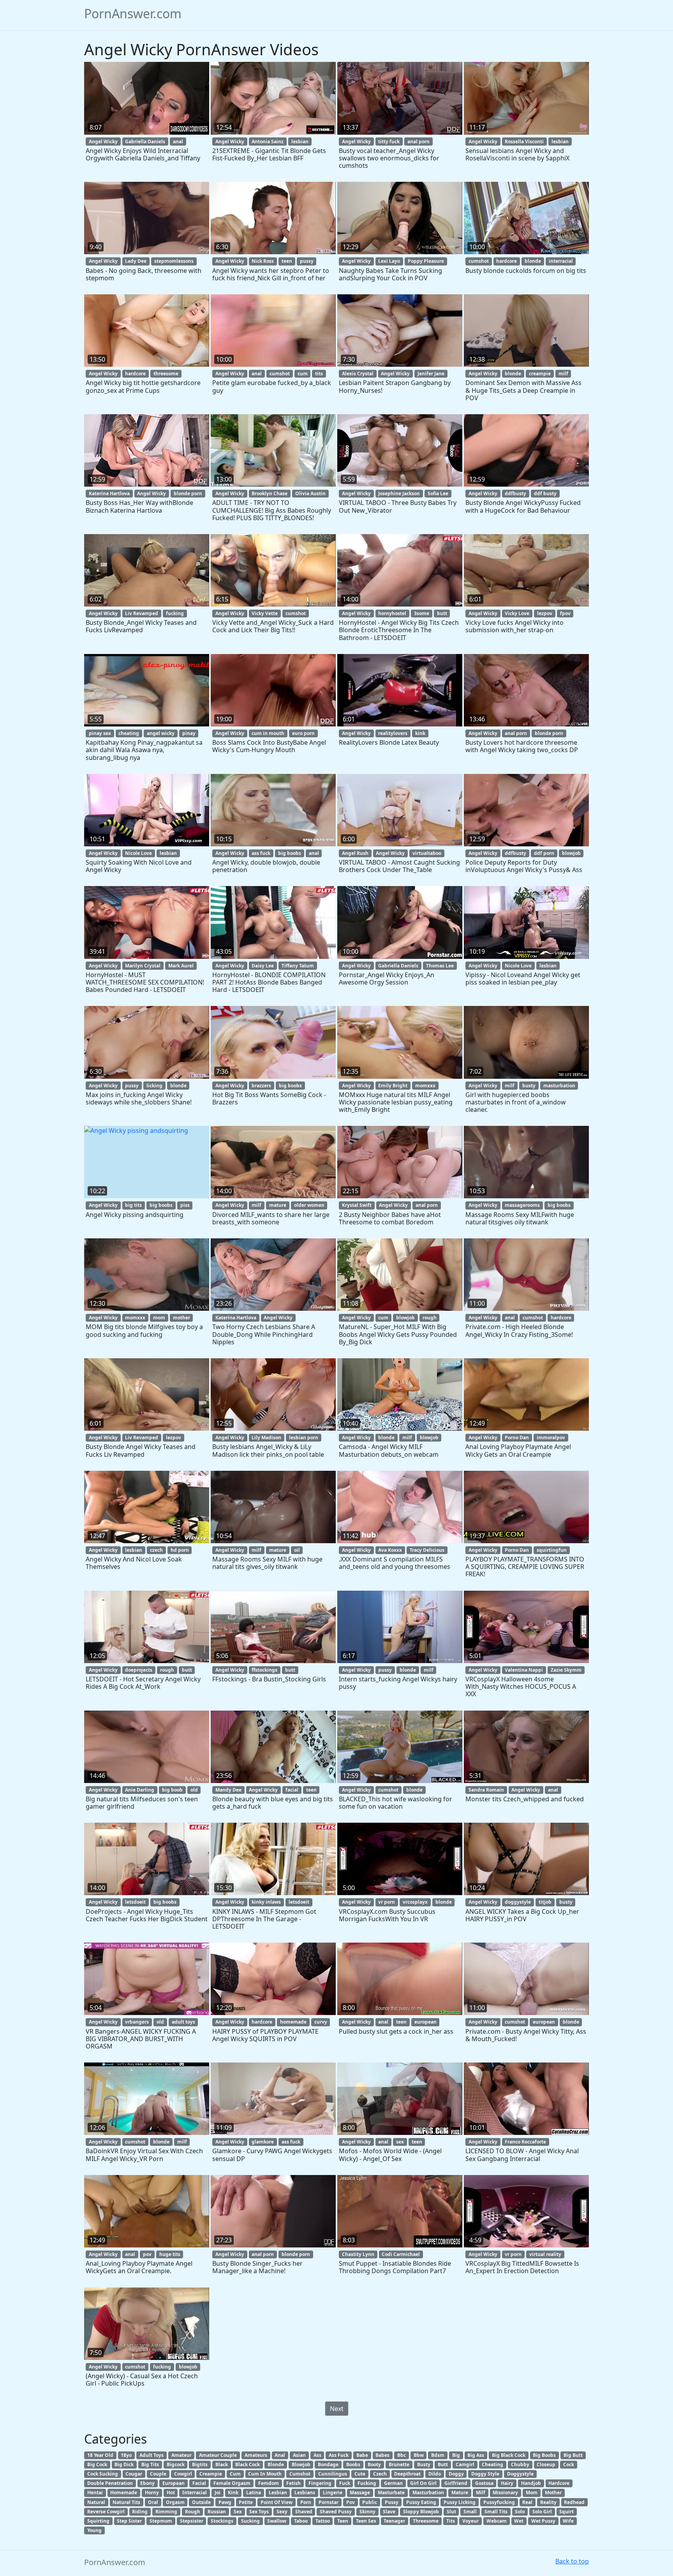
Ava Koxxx (390, 1550)
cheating (129, 733)
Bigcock (176, 2464)
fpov (565, 613)
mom (159, 1318)
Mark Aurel (181, 966)
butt (442, 613)
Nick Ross (263, 261)
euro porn (303, 733)
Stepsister (192, 2521)
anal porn (418, 142)
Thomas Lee (440, 966)
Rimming (166, 2512)
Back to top (572, 2561)
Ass (317, 2455)
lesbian (300, 142)
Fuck (345, 2483)
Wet (519, 2521)
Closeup (546, 2464)
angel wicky (161, 733)
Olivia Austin (310, 493)
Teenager (394, 2521)
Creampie (211, 2474)
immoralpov (551, 1437)
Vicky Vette (265, 613)
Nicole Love (138, 853)
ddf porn (544, 853)
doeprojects (139, 1670)
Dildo (435, 2474)
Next (337, 2409)
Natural (96, 2502)
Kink (233, 2492)
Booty (374, 2464)
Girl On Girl (423, 2483)
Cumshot (300, 2474)
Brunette (399, 2464)
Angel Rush (355, 853)
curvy (321, 2022)
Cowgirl (183, 2474)
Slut (451, 2512)
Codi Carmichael (401, 2254)
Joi (218, 2492)
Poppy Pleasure (426, 261)
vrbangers (137, 2022)
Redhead (574, 2502)
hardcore (507, 261)
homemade (293, 2022)
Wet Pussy (543, 2521)
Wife (568, 2521)
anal (178, 142)
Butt (443, 2464)
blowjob (571, 853)
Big (456, 2455)
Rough (193, 2512)
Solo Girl (542, 2512)
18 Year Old (100, 2455)
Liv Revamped (142, 613)
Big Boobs (544, 2455)
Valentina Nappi (524, 1670)
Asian (299, 2455)
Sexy (282, 2512)
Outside (201, 2502)
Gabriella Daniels (145, 142)
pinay (189, 733)
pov (147, 2254)
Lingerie (333, 2492)
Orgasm (175, 2502)
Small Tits (496, 2512)
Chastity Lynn (358, 2254)
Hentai (95, 2492)
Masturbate (391, 2492)
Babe (362, 2455)
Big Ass (476, 2455)
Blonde (276, 2464)
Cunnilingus (333, 2474)
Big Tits (150, 2464)
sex (400, 2142)
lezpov (545, 613)
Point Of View (277, 2502)
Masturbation (428, 2492)
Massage (360, 2492)
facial (292, 1790)
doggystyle (518, 1902)
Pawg (225, 2502)
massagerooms (522, 1205)
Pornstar (329, 2502)
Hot (171, 2492)
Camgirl (465, 2464)
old (194, 1790)
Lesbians (305, 2492)
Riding (140, 2512)
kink (420, 733)
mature (278, 1205)
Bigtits (200, 2464)
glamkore (263, 2142)
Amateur (181, 2455)
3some (422, 613)
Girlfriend (456, 2483)
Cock (569, 2464)
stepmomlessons (174, 261)
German (393, 2483)
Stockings (222, 2521)
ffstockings (264, 1670)
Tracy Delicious (427, 1550)
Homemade (124, 2492)
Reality (548, 2502)
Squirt (566, 2512)
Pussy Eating (421, 2502)
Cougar (134, 2474)
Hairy (507, 2483)
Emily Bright (393, 1086)
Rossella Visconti (524, 142)
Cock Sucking (103, 2474)
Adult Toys (152, 2455)
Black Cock (248, 2464)
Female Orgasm (232, 2483)
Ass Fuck (339, 2455)
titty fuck (389, 142)
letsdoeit (135, 1902)
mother (181, 1318)
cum (303, 374)
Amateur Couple (218, 2455)
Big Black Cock (509, 2455)
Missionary (505, 2492)
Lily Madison (266, 1437)
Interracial (195, 2492)
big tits (133, 1205)
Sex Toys (259, 2512)
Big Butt (573, 2455)
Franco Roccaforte (525, 2142)
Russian (217, 2512)
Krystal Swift (357, 1205)
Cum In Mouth (265, 2474)
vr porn (387, 1902)
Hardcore (559, 2483)
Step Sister (129, 2521)
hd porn (180, 1550)
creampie (540, 374)
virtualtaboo (427, 853)
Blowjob (301, 2464)
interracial (561, 261)
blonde (533, 261)
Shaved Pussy (336, 2512)
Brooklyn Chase (270, 493)
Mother (553, 2492)
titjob (545, 1902)
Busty (424, 2464)
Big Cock (97, 2464)
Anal (280, 2455)
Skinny (367, 2512)
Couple (158, 2474)
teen (287, 261)
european (425, 2022)
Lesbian (278, 2492)
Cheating (492, 2464)
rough (430, 1318)
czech (156, 1550)
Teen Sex (366, 2521)
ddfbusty (515, 493)
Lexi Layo (389, 261)
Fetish (293, 2483)
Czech (380, 2474)
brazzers (261, 1086)
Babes (382, 2455)
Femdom (269, 2483)
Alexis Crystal (358, 374)
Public (370, 2502)
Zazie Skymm (566, 1670)
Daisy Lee (263, 966)
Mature (460, 2492)
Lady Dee (136, 261)
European (174, 2483)
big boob (172, 1790)
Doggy (456, 2474)
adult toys (183, 2022)
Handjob (531, 2483)
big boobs (290, 853)
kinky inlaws (266, 1902)
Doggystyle (520, 2474)
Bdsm (438, 2455)
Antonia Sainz (268, 142)
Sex (238, 2512)
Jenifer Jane (431, 374)
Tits (451, 2521)
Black (222, 2464)
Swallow (277, 2521)
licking (154, 1086)
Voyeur (470, 2521)
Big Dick (124, 2464)
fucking (175, 613)
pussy (307, 261)
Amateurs (256, 2455)
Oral (153, 2502)
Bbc (402, 2455)
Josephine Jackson (399, 493)
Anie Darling (140, 1790)
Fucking (367, 2483)
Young (94, 2530)
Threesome (426, 2521)
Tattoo (323, 2521)
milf (563, 374)
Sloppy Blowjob (421, 2512)
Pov (351, 2502)
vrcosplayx (415, 1902)
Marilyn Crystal (143, 966)
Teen (343, 2521)
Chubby (520, 2464)
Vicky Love (517, 613)
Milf (481, 2492)
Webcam (497, 2521)
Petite (246, 2502)
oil (297, 1550)
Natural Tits (126, 2502)
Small (470, 2512)
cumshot (479, 261)
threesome (166, 374)
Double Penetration (110, 2483)
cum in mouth (268, 733)
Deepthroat (407, 2474)
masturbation (559, 1086)
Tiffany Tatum (298, 966)
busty (529, 1086)
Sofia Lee (438, 493)
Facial (199, 2483)
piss (185, 1205)
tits (319, 374)
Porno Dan (517, 1437)
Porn (306, 2502)
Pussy (392, 2502)
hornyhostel (392, 613)
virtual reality (545, 2254)
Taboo (301, 2521)
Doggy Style (485, 2474)
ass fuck (261, 853)
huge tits (170, 2254)
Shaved (304, 2512)
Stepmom (161, 2521)
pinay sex (100, 733)
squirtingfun (552, 1550)
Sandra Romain (486, 1790)
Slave (389, 2512)
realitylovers (393, 733)
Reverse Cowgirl (106, 2512)
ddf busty (545, 493)
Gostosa (484, 2483)
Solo (520, 2512)
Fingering (320, 2483)
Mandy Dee (228, 1790)
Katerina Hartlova (109, 493)
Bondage (328, 2464)
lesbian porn (304, 1437)
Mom (532, 2492)
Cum (235, 2474)
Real (527, 2502)
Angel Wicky (103, 142)
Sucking (250, 2521)
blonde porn (188, 493)
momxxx (425, 1086)
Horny (152, 2492)
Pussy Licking (460, 2502)
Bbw (419, 2455)
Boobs (353, 2464)
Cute (360, 2474)
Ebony (147, 2483)
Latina (254, 2492)
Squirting (98, 2521)
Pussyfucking (499, 2502)
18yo (126, 2455)
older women (309, 1205)
